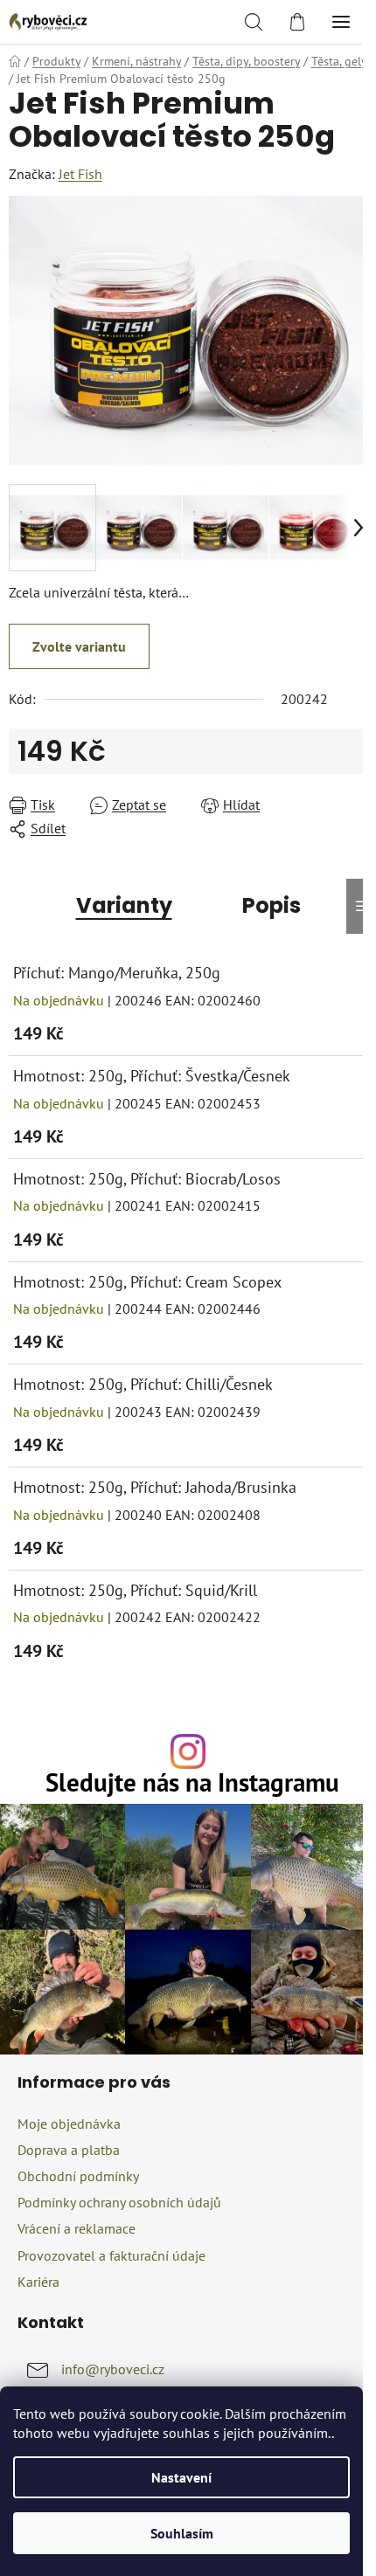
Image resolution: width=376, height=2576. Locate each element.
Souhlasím (182, 2533)
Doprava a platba (69, 2150)
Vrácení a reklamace (77, 2228)
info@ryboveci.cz (113, 2369)
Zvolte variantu (79, 646)
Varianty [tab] (124, 905)
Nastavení (181, 2477)
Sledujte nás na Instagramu (192, 1783)
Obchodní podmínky (78, 2176)
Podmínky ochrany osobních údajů (119, 2202)
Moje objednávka (69, 2124)
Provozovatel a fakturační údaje (111, 2255)
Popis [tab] (272, 905)
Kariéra (38, 2282)
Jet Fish (80, 174)
